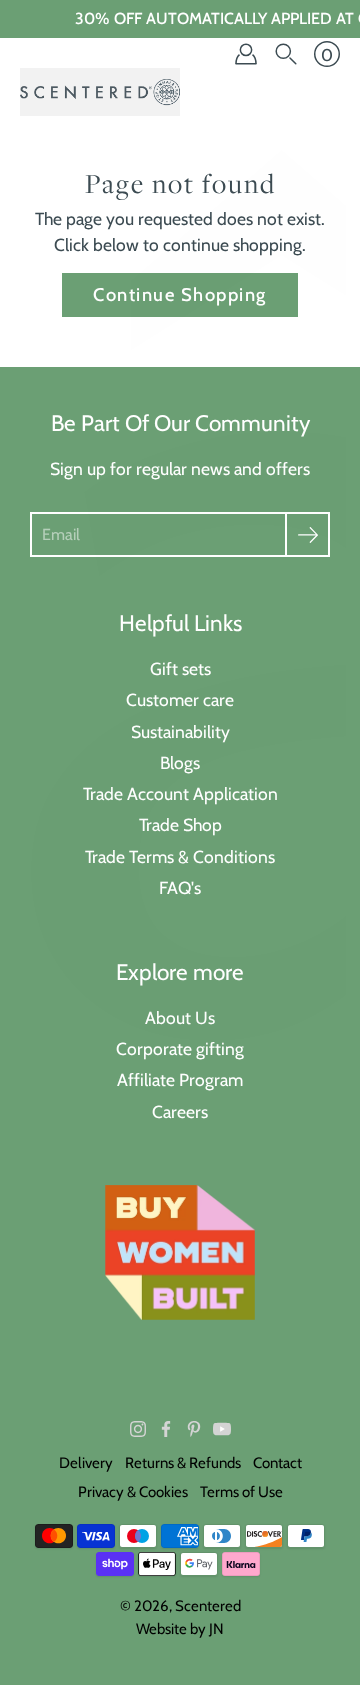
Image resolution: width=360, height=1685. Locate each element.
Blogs (180, 762)
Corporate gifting (180, 1048)
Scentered (208, 1606)
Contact (277, 1463)
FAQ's (180, 887)
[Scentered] (100, 92)
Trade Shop (180, 824)
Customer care (180, 699)
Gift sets (180, 668)
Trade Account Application (180, 793)
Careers (180, 1111)
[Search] (286, 54)
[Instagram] (138, 1429)
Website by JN (180, 1629)
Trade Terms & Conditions (180, 856)
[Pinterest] (194, 1429)
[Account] (246, 54)
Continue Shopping (179, 294)
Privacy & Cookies (133, 1492)
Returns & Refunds (183, 1463)
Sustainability (180, 731)
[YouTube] (222, 1429)
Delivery (86, 1463)
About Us (180, 1017)
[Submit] (307, 534)
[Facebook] (166, 1429)
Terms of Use (241, 1492)
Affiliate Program (180, 1079)
